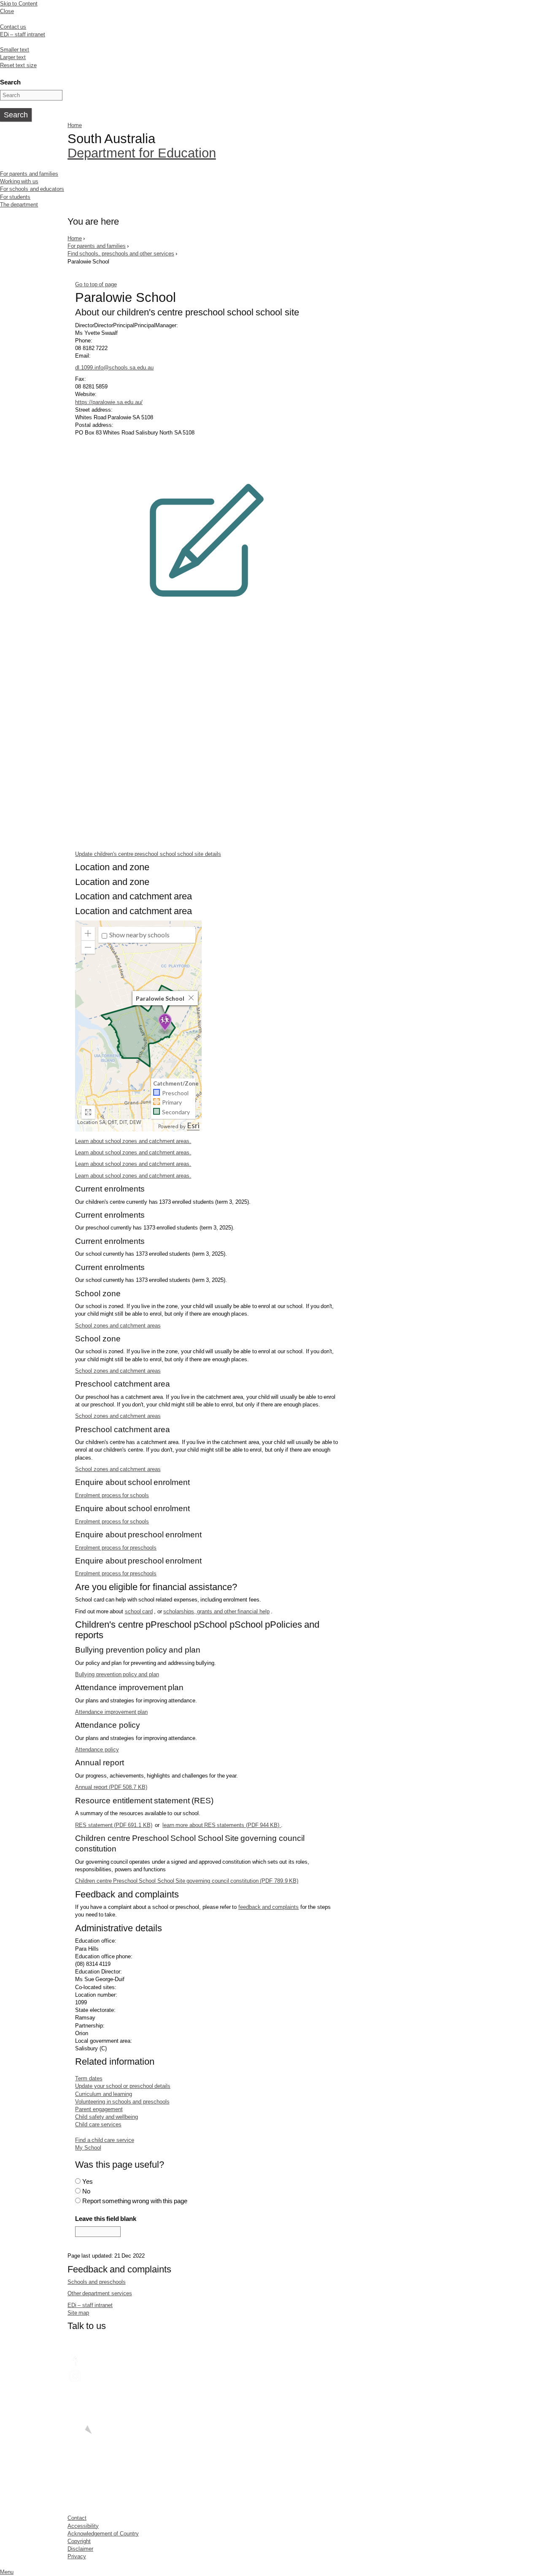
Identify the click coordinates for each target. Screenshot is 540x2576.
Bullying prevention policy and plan (117, 1674)
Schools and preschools (97, 2282)
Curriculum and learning (104, 2094)
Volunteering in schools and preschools (122, 2102)
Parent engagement (99, 2109)
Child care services (98, 2124)
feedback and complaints (269, 1907)
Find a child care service (104, 2140)
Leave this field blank (106, 2219)
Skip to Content (19, 4)
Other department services (100, 2293)
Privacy (77, 2556)
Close (7, 11)
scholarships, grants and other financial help (216, 1611)
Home (75, 125)
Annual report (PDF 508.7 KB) (111, 1787)
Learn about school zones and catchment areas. (133, 1141)
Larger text (13, 57)
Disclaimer (80, 2549)
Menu (7, 2572)
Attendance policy (97, 1749)
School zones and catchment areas (118, 1326)
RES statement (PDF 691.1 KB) (113, 1825)
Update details (148, 854)
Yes (88, 2181)
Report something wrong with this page (135, 2201)
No (86, 2191)
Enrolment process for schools (112, 1495)
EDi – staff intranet (23, 34)
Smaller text (15, 50)
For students (15, 197)
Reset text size (18, 65)
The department (19, 205)
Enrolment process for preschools (116, 1548)
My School (88, 2148)
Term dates (89, 2078)
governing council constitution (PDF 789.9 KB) (187, 1881)
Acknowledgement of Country (103, 2534)
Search (10, 82)
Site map (78, 2313)
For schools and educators (32, 189)
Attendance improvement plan (111, 1712)
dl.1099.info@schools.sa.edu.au (114, 368)
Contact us (13, 27)
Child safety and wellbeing (107, 2117)
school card (139, 1611)
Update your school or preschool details (123, 2086)
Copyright (79, 2541)
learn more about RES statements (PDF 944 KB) (222, 1825)
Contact (77, 2518)
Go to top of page (96, 284)
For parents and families (29, 174)
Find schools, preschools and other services (121, 254)
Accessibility (83, 2526)
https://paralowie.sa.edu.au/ (109, 402)
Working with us (19, 181)
